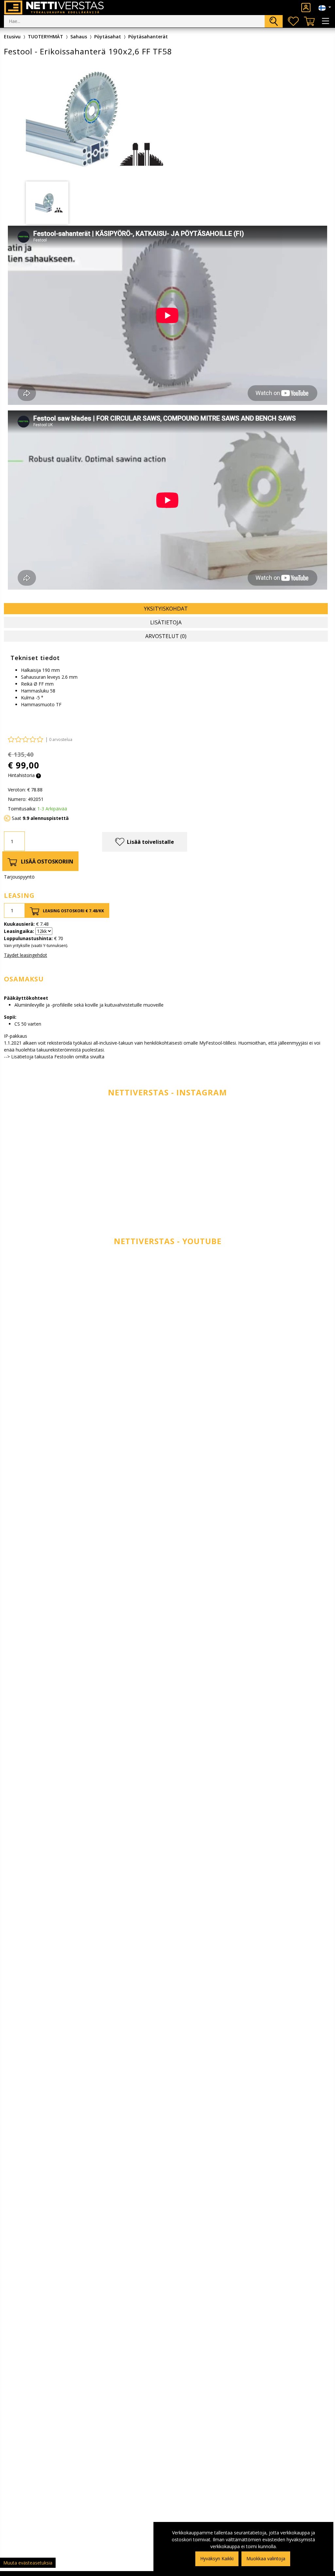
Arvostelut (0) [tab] (166, 636)
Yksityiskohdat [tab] (166, 609)
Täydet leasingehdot (26, 955)
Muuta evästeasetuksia (28, 2563)
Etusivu (12, 37)
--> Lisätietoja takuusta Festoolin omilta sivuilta (54, 1057)
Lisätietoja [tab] (166, 622)
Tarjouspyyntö (19, 877)
